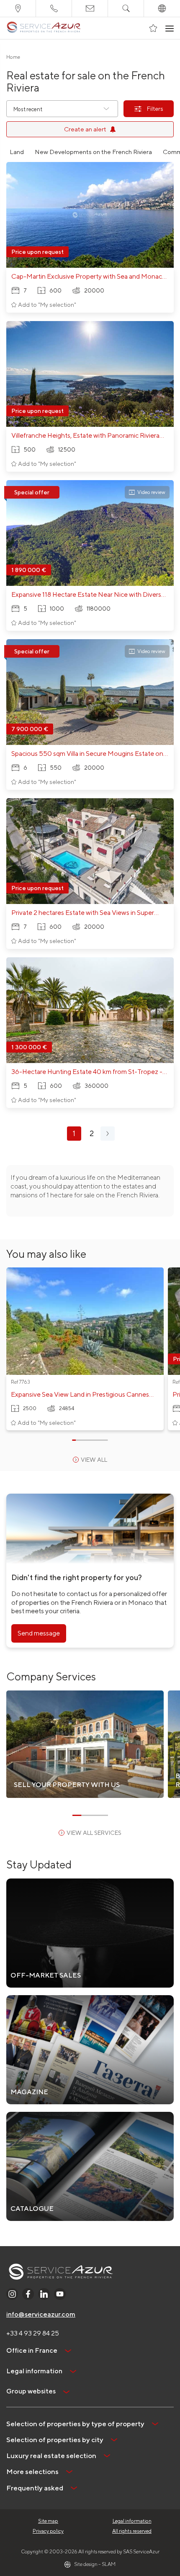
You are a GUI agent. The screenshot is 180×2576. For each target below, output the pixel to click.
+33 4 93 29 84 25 (33, 2333)
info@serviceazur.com (41, 2314)
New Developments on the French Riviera (93, 152)
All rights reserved (132, 2531)
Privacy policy (48, 2531)
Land (17, 152)
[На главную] (44, 28)
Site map (48, 2521)
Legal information (132, 2521)
